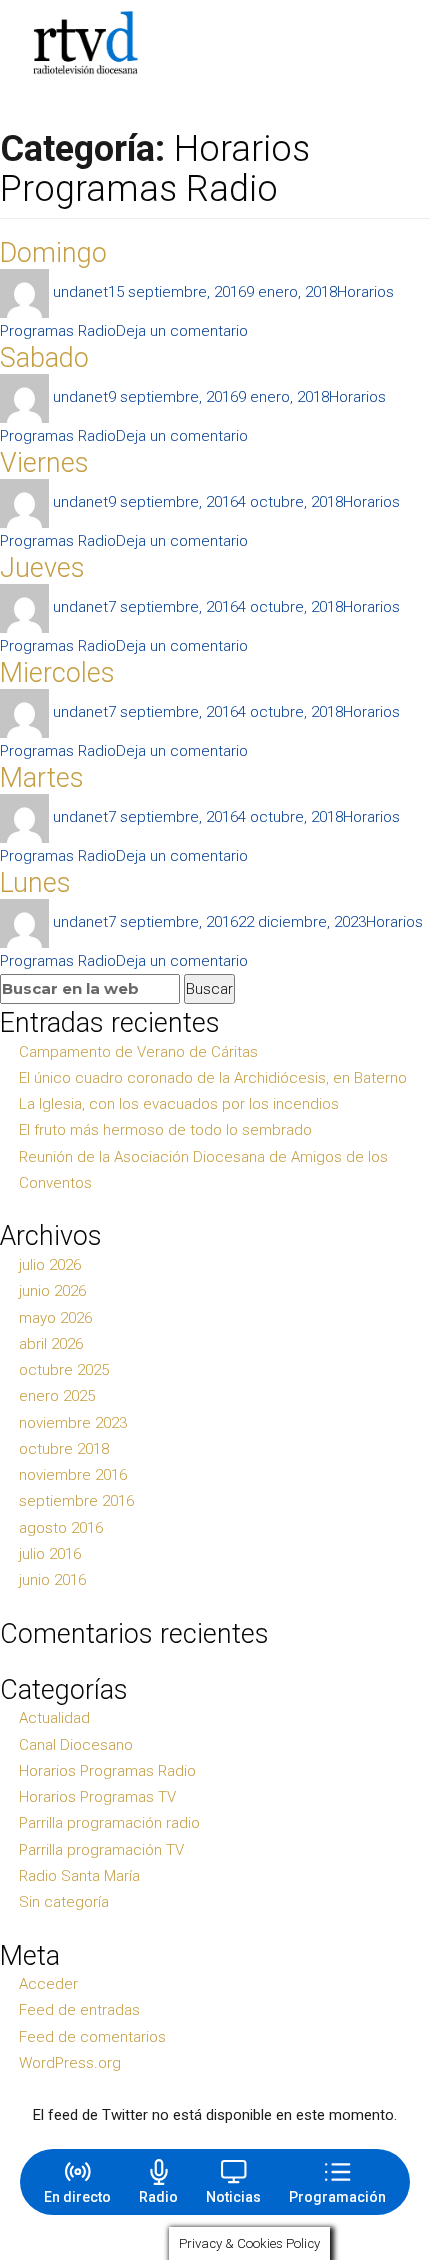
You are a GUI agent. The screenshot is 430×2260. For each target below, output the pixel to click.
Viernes (44, 463)
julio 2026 (50, 1265)
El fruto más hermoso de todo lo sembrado (165, 1130)
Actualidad (54, 1718)
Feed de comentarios (92, 2037)
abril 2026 (51, 1344)
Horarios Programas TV (97, 1797)
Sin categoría (64, 1902)
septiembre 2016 (76, 1501)
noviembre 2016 (73, 1475)
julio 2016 (50, 1554)
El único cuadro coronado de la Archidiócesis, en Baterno (213, 1078)
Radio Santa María (79, 1876)
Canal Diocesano (76, 1745)
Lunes (35, 883)
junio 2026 (52, 1291)
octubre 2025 (64, 1370)
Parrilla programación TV (101, 1850)
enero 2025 (57, 1396)
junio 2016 (52, 1580)
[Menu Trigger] (386, 43)
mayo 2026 (55, 1318)
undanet (80, 292)
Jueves (42, 568)
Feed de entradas (79, 2010)
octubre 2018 (64, 1449)
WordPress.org (70, 2063)
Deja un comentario (182, 331)
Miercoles (57, 673)
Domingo (53, 253)
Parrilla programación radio (109, 1823)
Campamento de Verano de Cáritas (138, 1052)
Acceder (48, 1984)
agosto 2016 (61, 1528)
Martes (42, 778)
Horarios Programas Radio (107, 1771)
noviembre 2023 (73, 1423)
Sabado (44, 358)
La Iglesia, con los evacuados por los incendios (179, 1104)
